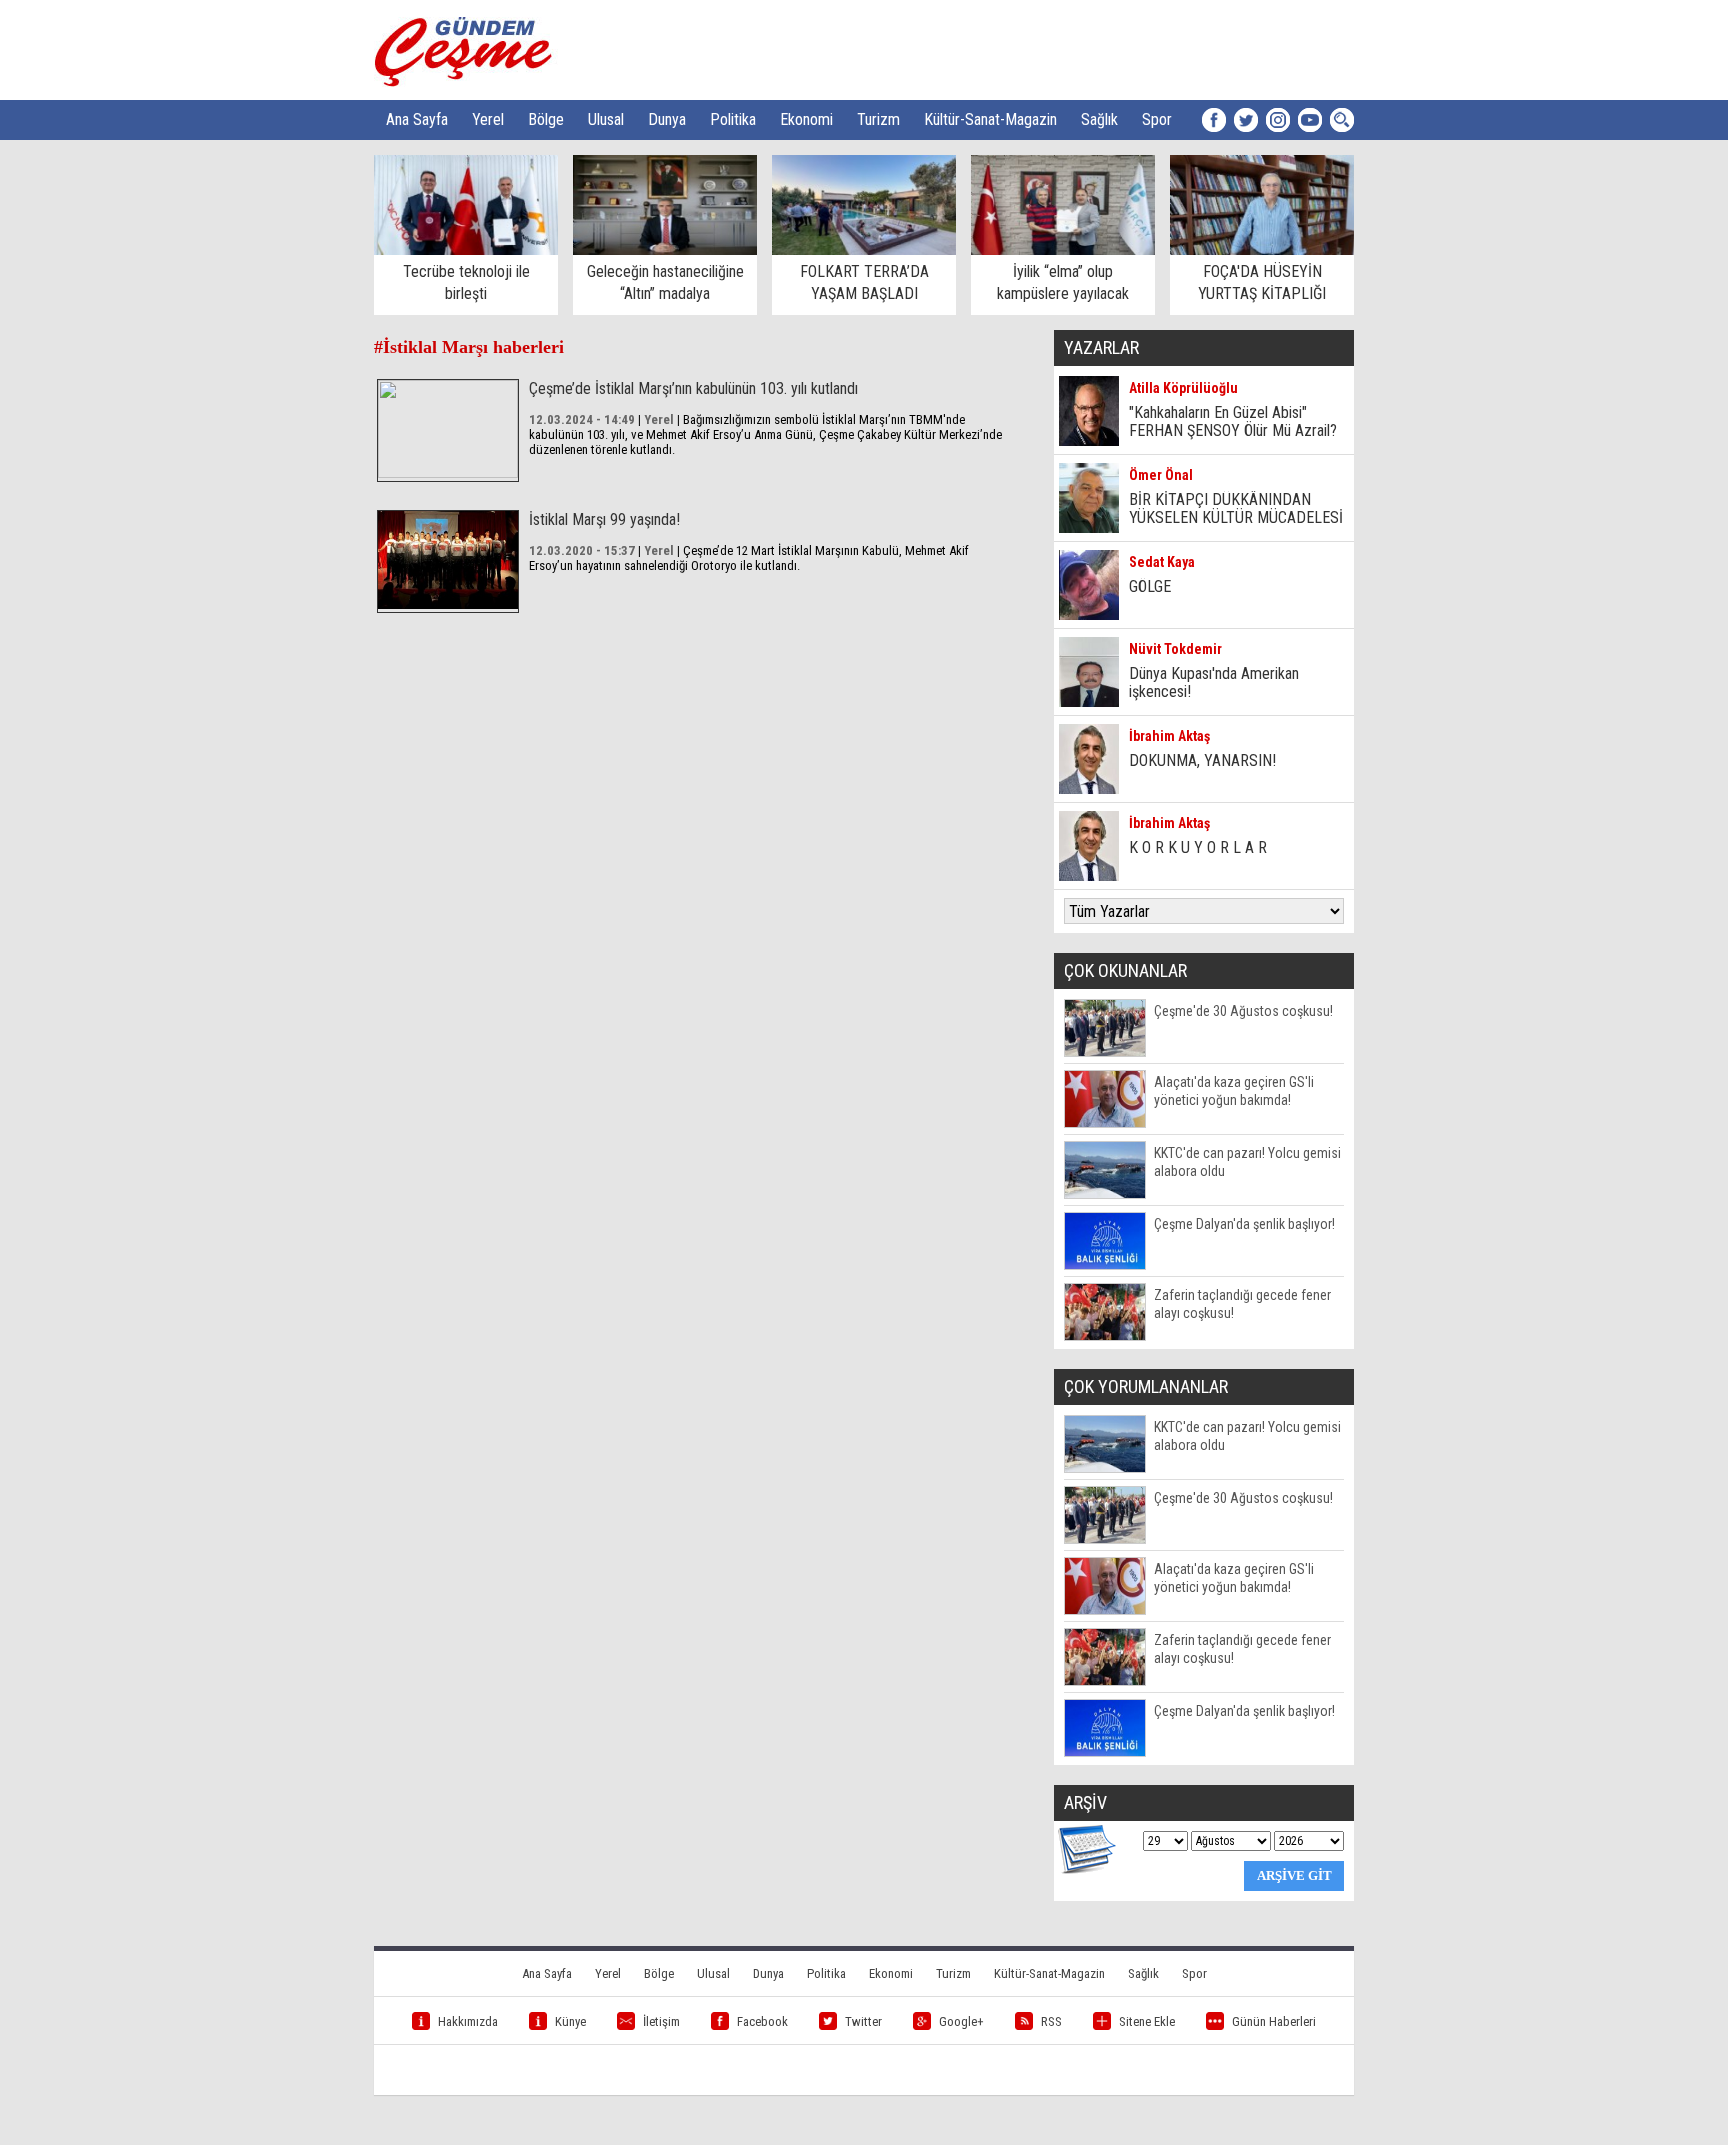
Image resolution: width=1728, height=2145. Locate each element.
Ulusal (606, 119)
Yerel (488, 119)
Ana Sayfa (417, 119)
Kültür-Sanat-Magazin (990, 119)
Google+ (961, 2021)
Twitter (863, 2021)
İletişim (661, 2021)
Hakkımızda (468, 2021)
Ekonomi (806, 119)
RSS (1051, 2021)
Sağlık (1099, 119)
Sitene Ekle (1147, 2021)
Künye (570, 2021)
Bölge (546, 119)
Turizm (878, 119)
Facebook (762, 2021)
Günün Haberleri (1274, 2021)
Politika (733, 119)
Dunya (667, 119)
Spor (1157, 119)
